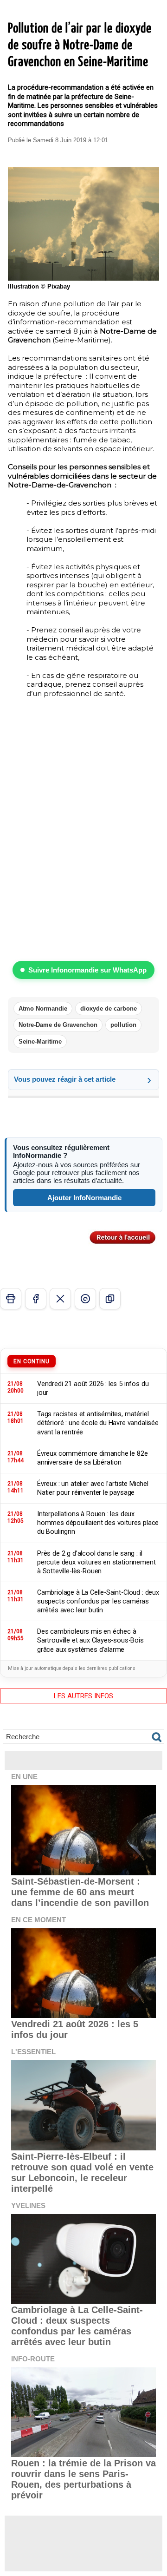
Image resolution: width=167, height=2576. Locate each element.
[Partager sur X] (60, 1299)
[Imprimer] (11, 1299)
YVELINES (28, 2205)
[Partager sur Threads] (85, 1299)
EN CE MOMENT (39, 1920)
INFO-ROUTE (33, 2359)
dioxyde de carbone (109, 1009)
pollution (123, 1025)
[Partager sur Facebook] (36, 1299)
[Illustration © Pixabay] (83, 171)
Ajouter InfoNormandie (84, 1198)
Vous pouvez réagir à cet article (65, 1079)
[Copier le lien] (110, 1299)
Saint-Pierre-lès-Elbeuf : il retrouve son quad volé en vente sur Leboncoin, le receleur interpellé (82, 2172)
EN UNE (24, 1777)
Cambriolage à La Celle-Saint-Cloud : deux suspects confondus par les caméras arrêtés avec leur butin (77, 2326)
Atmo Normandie (43, 1009)
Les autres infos (83, 1696)
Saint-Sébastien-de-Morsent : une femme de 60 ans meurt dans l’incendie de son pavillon (80, 1892)
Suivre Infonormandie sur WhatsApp (87, 970)
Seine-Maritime (40, 1042)
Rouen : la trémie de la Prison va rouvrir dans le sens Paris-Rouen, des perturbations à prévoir (83, 2479)
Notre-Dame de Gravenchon (58, 1025)
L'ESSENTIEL (33, 2052)
